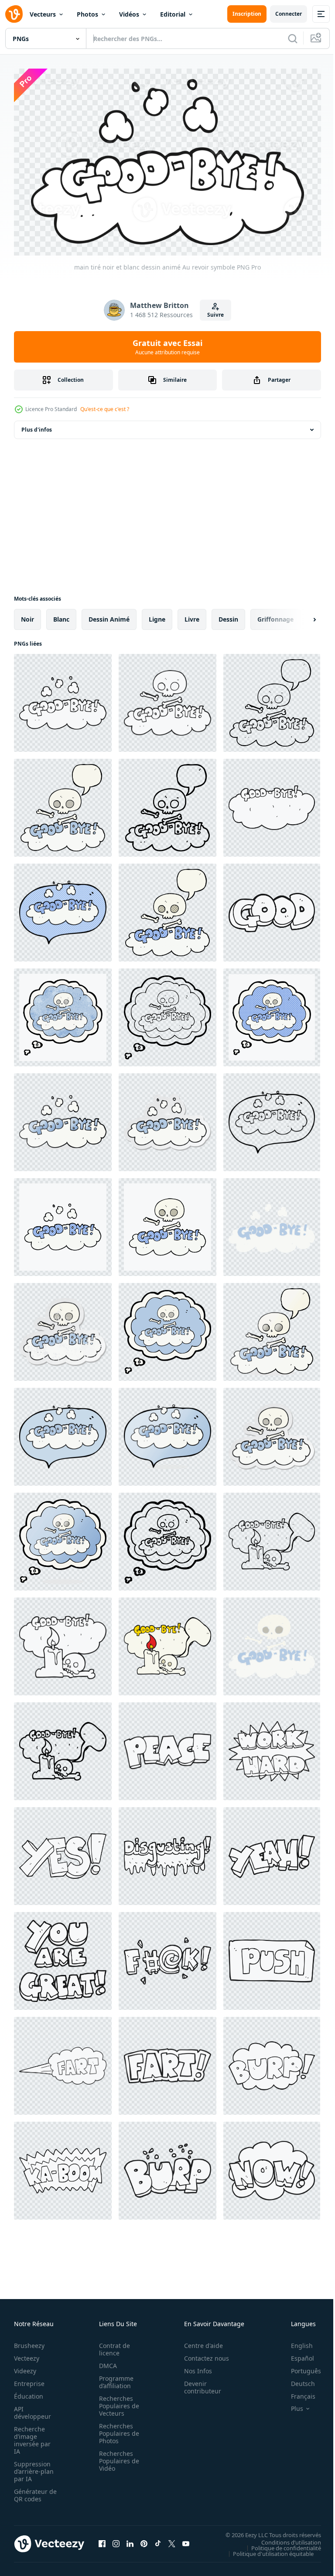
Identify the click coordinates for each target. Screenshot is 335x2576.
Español (296, 2354)
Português (299, 2367)
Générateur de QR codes (32, 2491)
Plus (291, 2405)
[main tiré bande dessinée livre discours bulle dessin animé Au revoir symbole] (63, 909)
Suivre (215, 315)
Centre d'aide (199, 2342)
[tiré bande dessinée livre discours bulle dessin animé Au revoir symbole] (167, 909)
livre (192, 615)
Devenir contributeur (198, 2383)
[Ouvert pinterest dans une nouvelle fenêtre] (144, 2540)
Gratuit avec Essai (167, 347)
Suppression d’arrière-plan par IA (34, 2467)
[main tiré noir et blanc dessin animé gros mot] (167, 1957)
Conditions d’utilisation (285, 2538)
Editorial (173, 14)
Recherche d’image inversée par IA (32, 2436)
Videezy (25, 2367)
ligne (157, 615)
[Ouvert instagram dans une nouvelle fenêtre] (116, 2540)
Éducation (29, 2392)
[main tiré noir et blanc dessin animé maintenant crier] (272, 2167)
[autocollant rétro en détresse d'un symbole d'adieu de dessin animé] (63, 1328)
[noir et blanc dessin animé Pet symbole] (167, 2062)
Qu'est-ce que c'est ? (105, 409)
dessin (228, 615)
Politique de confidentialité (280, 2544)
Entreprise (29, 2380)
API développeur (32, 2409)
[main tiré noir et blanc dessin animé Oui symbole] (63, 1852)
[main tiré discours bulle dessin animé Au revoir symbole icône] (167, 804)
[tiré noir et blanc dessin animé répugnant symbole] (167, 1852)
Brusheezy (29, 2342)
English (295, 2342)
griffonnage (275, 615)
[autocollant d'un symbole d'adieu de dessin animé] (167, 1118)
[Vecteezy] (14, 14)
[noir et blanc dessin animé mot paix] (167, 1747)
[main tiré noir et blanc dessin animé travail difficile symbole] (272, 1747)
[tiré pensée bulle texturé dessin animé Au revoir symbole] (63, 1013)
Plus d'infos (37, 426)
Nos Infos (193, 2367)
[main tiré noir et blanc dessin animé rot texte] (272, 2062)
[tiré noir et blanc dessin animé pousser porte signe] (272, 1957)
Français (297, 2392)
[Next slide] (301, 615)
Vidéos (129, 14)
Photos (87, 14)
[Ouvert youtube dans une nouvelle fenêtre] (186, 2540)
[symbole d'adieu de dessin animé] (167, 1223)
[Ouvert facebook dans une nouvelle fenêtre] (102, 2540)
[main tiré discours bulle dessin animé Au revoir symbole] (272, 699)
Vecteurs (43, 14)
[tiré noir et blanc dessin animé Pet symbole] (63, 2062)
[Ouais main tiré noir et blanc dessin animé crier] (272, 1852)
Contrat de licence (112, 2345)
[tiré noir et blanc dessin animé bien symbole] (272, 909)
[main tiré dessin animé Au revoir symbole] (63, 1118)
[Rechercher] (293, 38)
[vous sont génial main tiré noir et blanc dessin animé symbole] (63, 1957)
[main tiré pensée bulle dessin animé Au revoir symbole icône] (167, 1538)
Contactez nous (202, 2354)
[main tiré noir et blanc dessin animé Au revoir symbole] (63, 699)
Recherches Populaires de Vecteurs (116, 2402)
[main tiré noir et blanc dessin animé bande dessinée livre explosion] (63, 2167)
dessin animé (109, 615)
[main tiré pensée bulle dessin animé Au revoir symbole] (167, 1013)
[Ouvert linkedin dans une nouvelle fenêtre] (130, 2540)
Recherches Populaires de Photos (116, 2429)
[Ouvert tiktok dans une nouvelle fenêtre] (158, 2540)
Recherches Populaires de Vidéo (116, 2457)
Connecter (289, 14)
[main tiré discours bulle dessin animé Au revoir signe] (272, 1538)
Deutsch (296, 2380)
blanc (61, 615)
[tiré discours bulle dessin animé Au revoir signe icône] (63, 1747)
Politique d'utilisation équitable (267, 2549)
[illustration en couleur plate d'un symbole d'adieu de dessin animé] (272, 1642)
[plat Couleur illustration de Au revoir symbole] (272, 1223)
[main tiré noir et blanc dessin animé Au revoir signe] (272, 804)
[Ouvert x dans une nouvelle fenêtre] (172, 2540)
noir (27, 615)
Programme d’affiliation (114, 2378)
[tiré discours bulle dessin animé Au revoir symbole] (63, 804)
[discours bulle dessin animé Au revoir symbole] (272, 1118)
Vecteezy (27, 2354)
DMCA (105, 2362)
